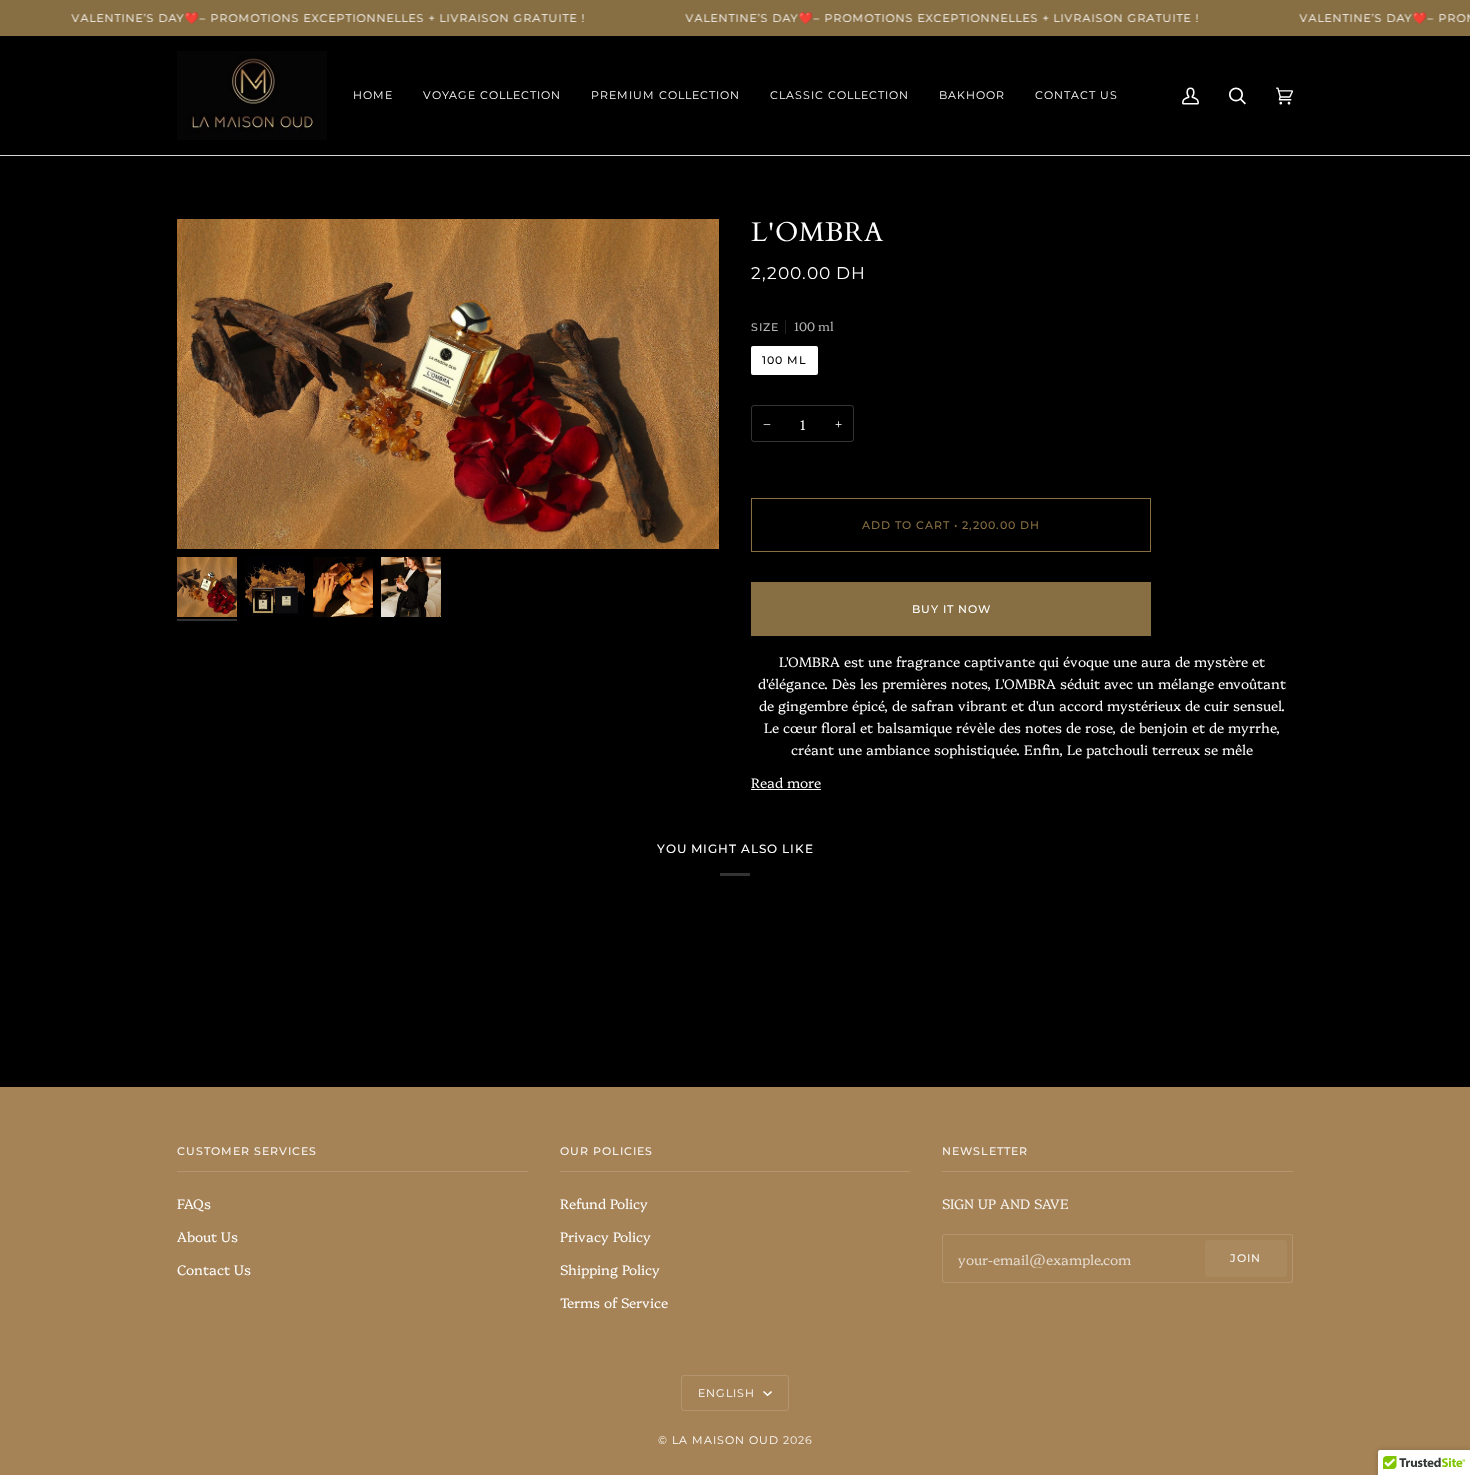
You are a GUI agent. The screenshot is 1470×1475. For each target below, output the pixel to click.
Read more (786, 781)
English (728, 1393)
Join (1245, 1258)
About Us (207, 1235)
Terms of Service (614, 1301)
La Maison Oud (727, 1440)
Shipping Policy (610, 1268)
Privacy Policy (605, 1235)
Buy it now (951, 609)
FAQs (194, 1202)
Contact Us (214, 1268)
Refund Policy (604, 1202)
